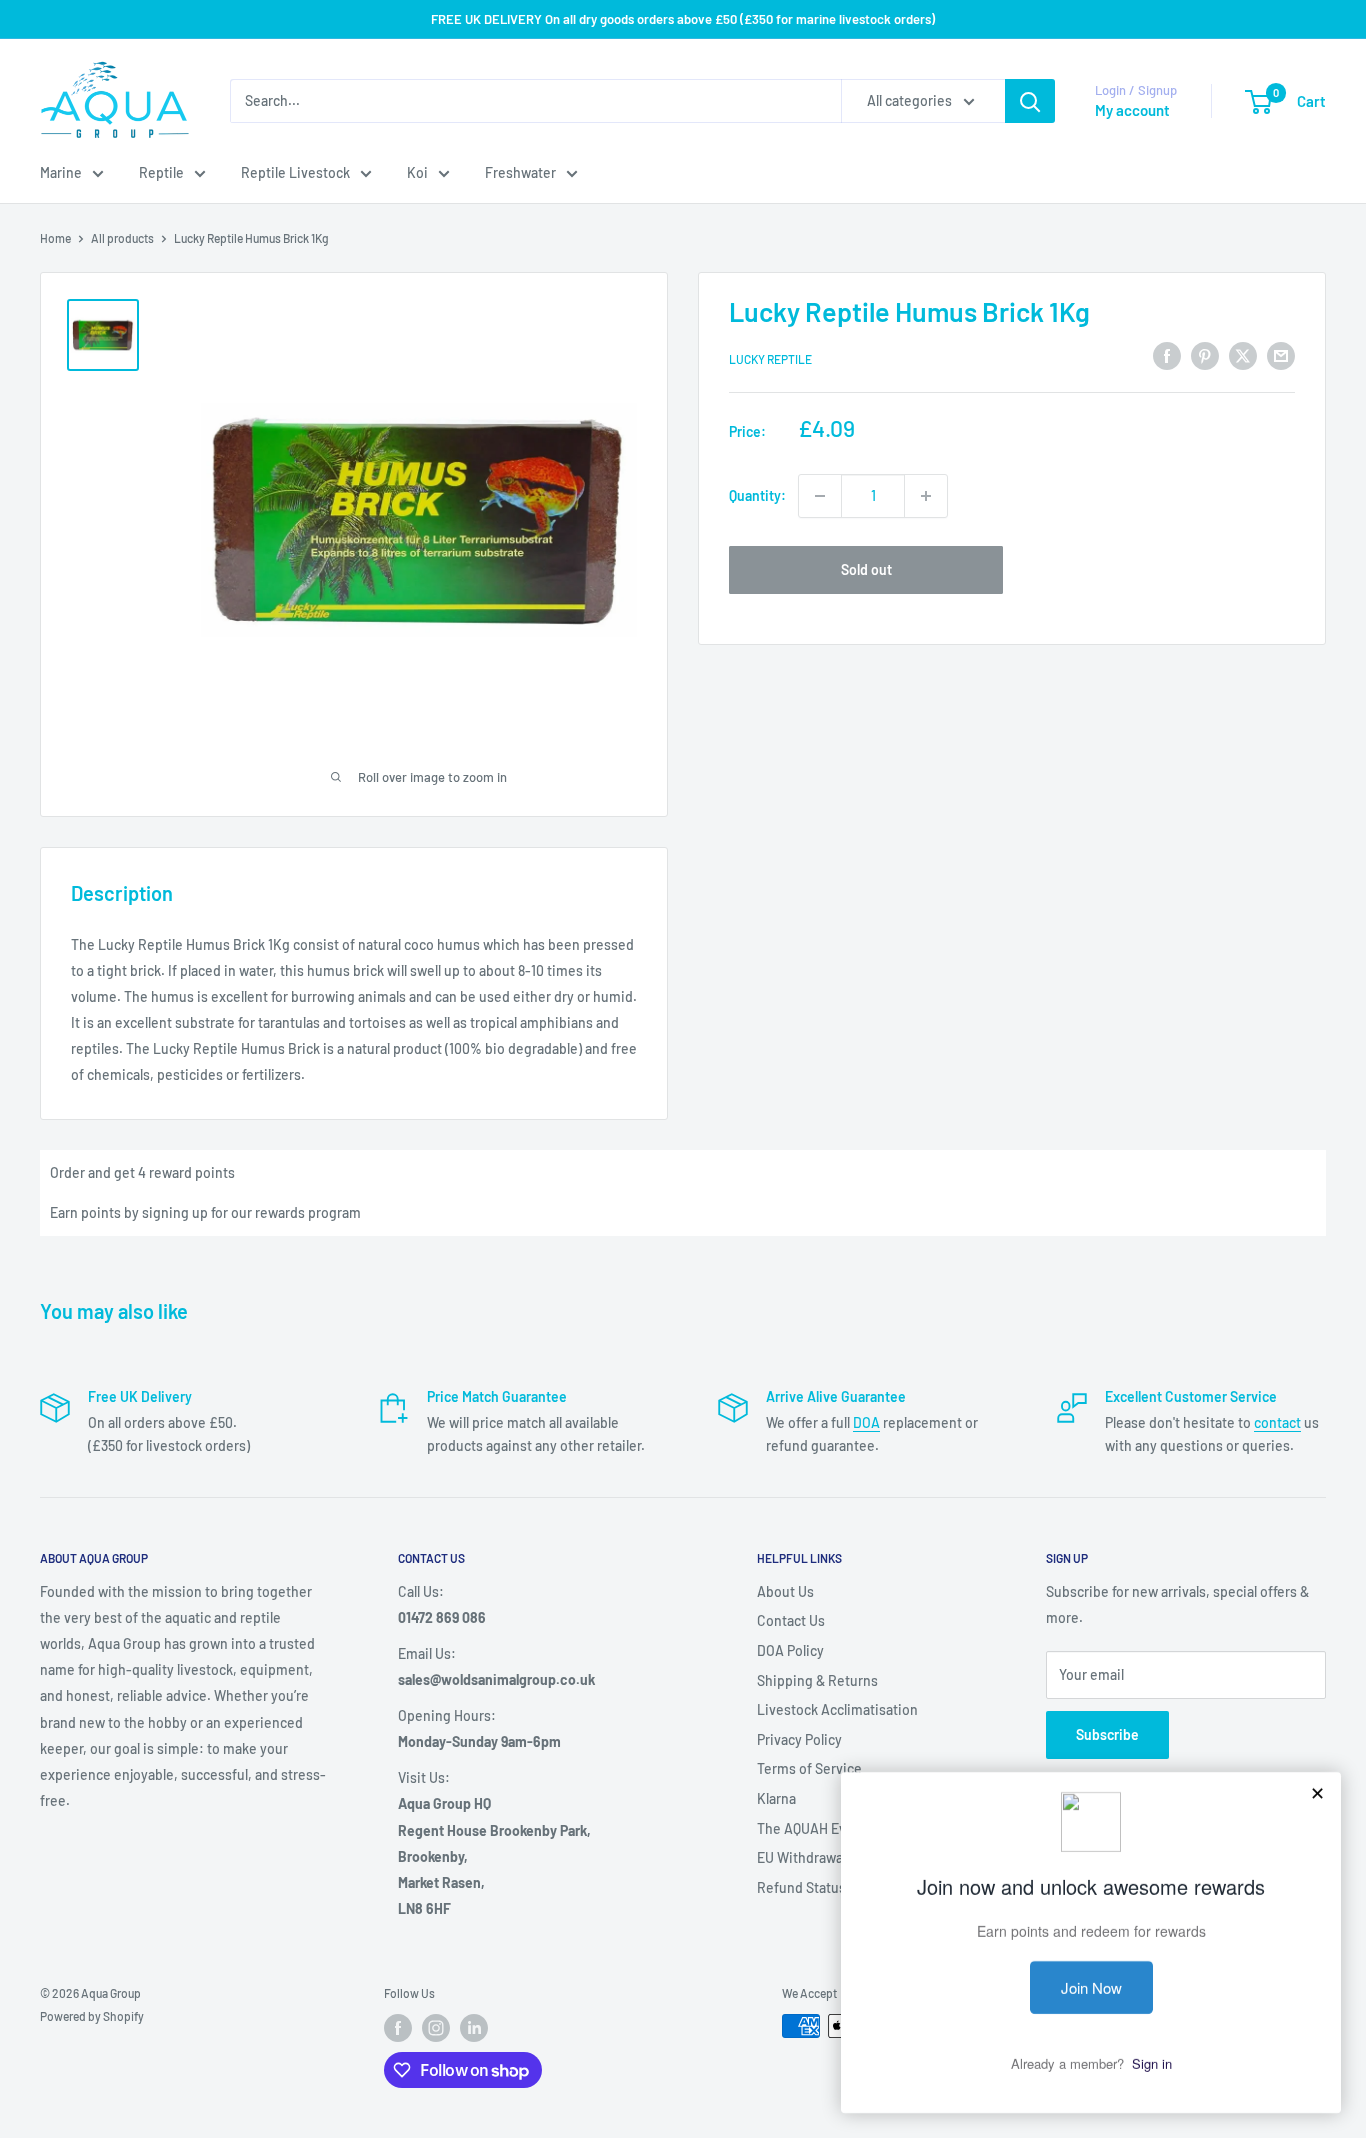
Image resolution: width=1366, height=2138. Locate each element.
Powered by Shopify (92, 2016)
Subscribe (1107, 1734)
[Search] (1030, 101)
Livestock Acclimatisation (837, 1709)
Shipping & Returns (817, 1680)
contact (1277, 1422)
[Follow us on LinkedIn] (474, 2028)
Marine (61, 172)
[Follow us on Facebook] (398, 2028)
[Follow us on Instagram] (436, 2028)
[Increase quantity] (926, 496)
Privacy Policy (799, 1739)
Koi (417, 172)
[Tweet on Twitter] (1243, 356)
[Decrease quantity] (820, 496)
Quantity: (757, 495)
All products (122, 238)
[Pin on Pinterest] (1205, 356)
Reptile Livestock (295, 172)
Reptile (161, 172)
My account (1132, 110)
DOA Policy (790, 1650)
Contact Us (791, 1620)
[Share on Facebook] (1167, 356)
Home (55, 238)
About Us (785, 1591)
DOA (866, 1422)
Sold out (866, 569)
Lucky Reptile (770, 359)
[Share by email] (1281, 356)
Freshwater (520, 172)
